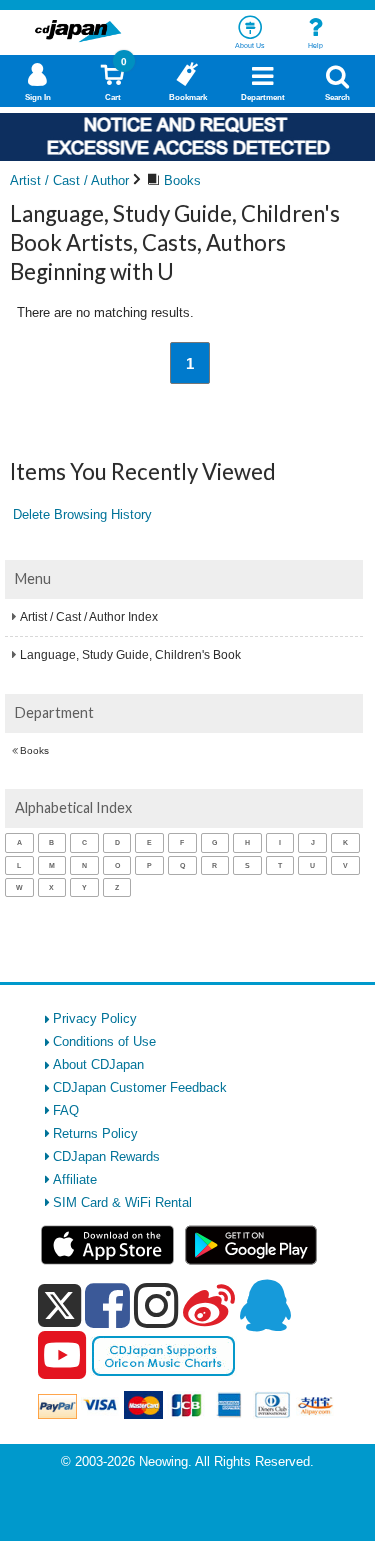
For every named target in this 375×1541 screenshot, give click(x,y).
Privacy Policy (95, 1018)
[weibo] (209, 1305)
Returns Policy (95, 1133)
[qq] (265, 1305)
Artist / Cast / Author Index (89, 617)
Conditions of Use (104, 1041)
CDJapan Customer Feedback (140, 1087)
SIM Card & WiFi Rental (122, 1202)
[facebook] (107, 1305)
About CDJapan (98, 1064)
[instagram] (156, 1305)
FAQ (66, 1110)
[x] (59, 1306)
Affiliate (75, 1179)
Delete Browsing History (82, 514)
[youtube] (62, 1356)
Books (34, 750)
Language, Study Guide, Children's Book (130, 655)
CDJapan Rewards (106, 1156)
